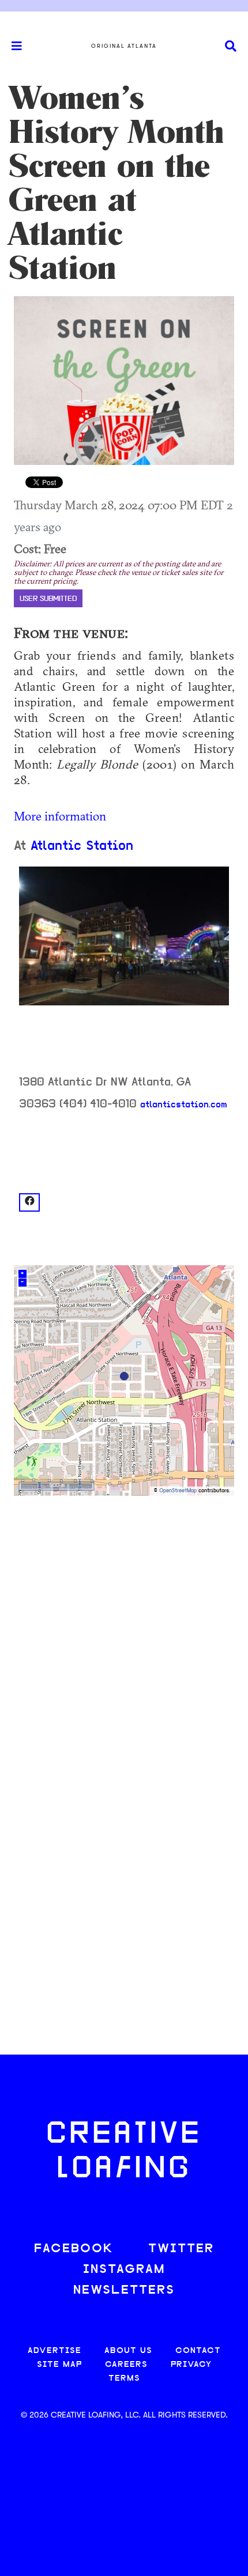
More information (60, 816)
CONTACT (198, 2351)
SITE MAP (59, 2365)
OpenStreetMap (178, 1491)
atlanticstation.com (184, 1105)
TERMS (124, 2379)
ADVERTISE (55, 2351)
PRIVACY (191, 2365)
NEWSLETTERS (124, 2291)
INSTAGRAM (124, 2270)
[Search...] (231, 46)
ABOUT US (128, 2351)
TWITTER (181, 2249)
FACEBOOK (74, 2249)
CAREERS (126, 2365)
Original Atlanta (124, 46)
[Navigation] (12, 46)
